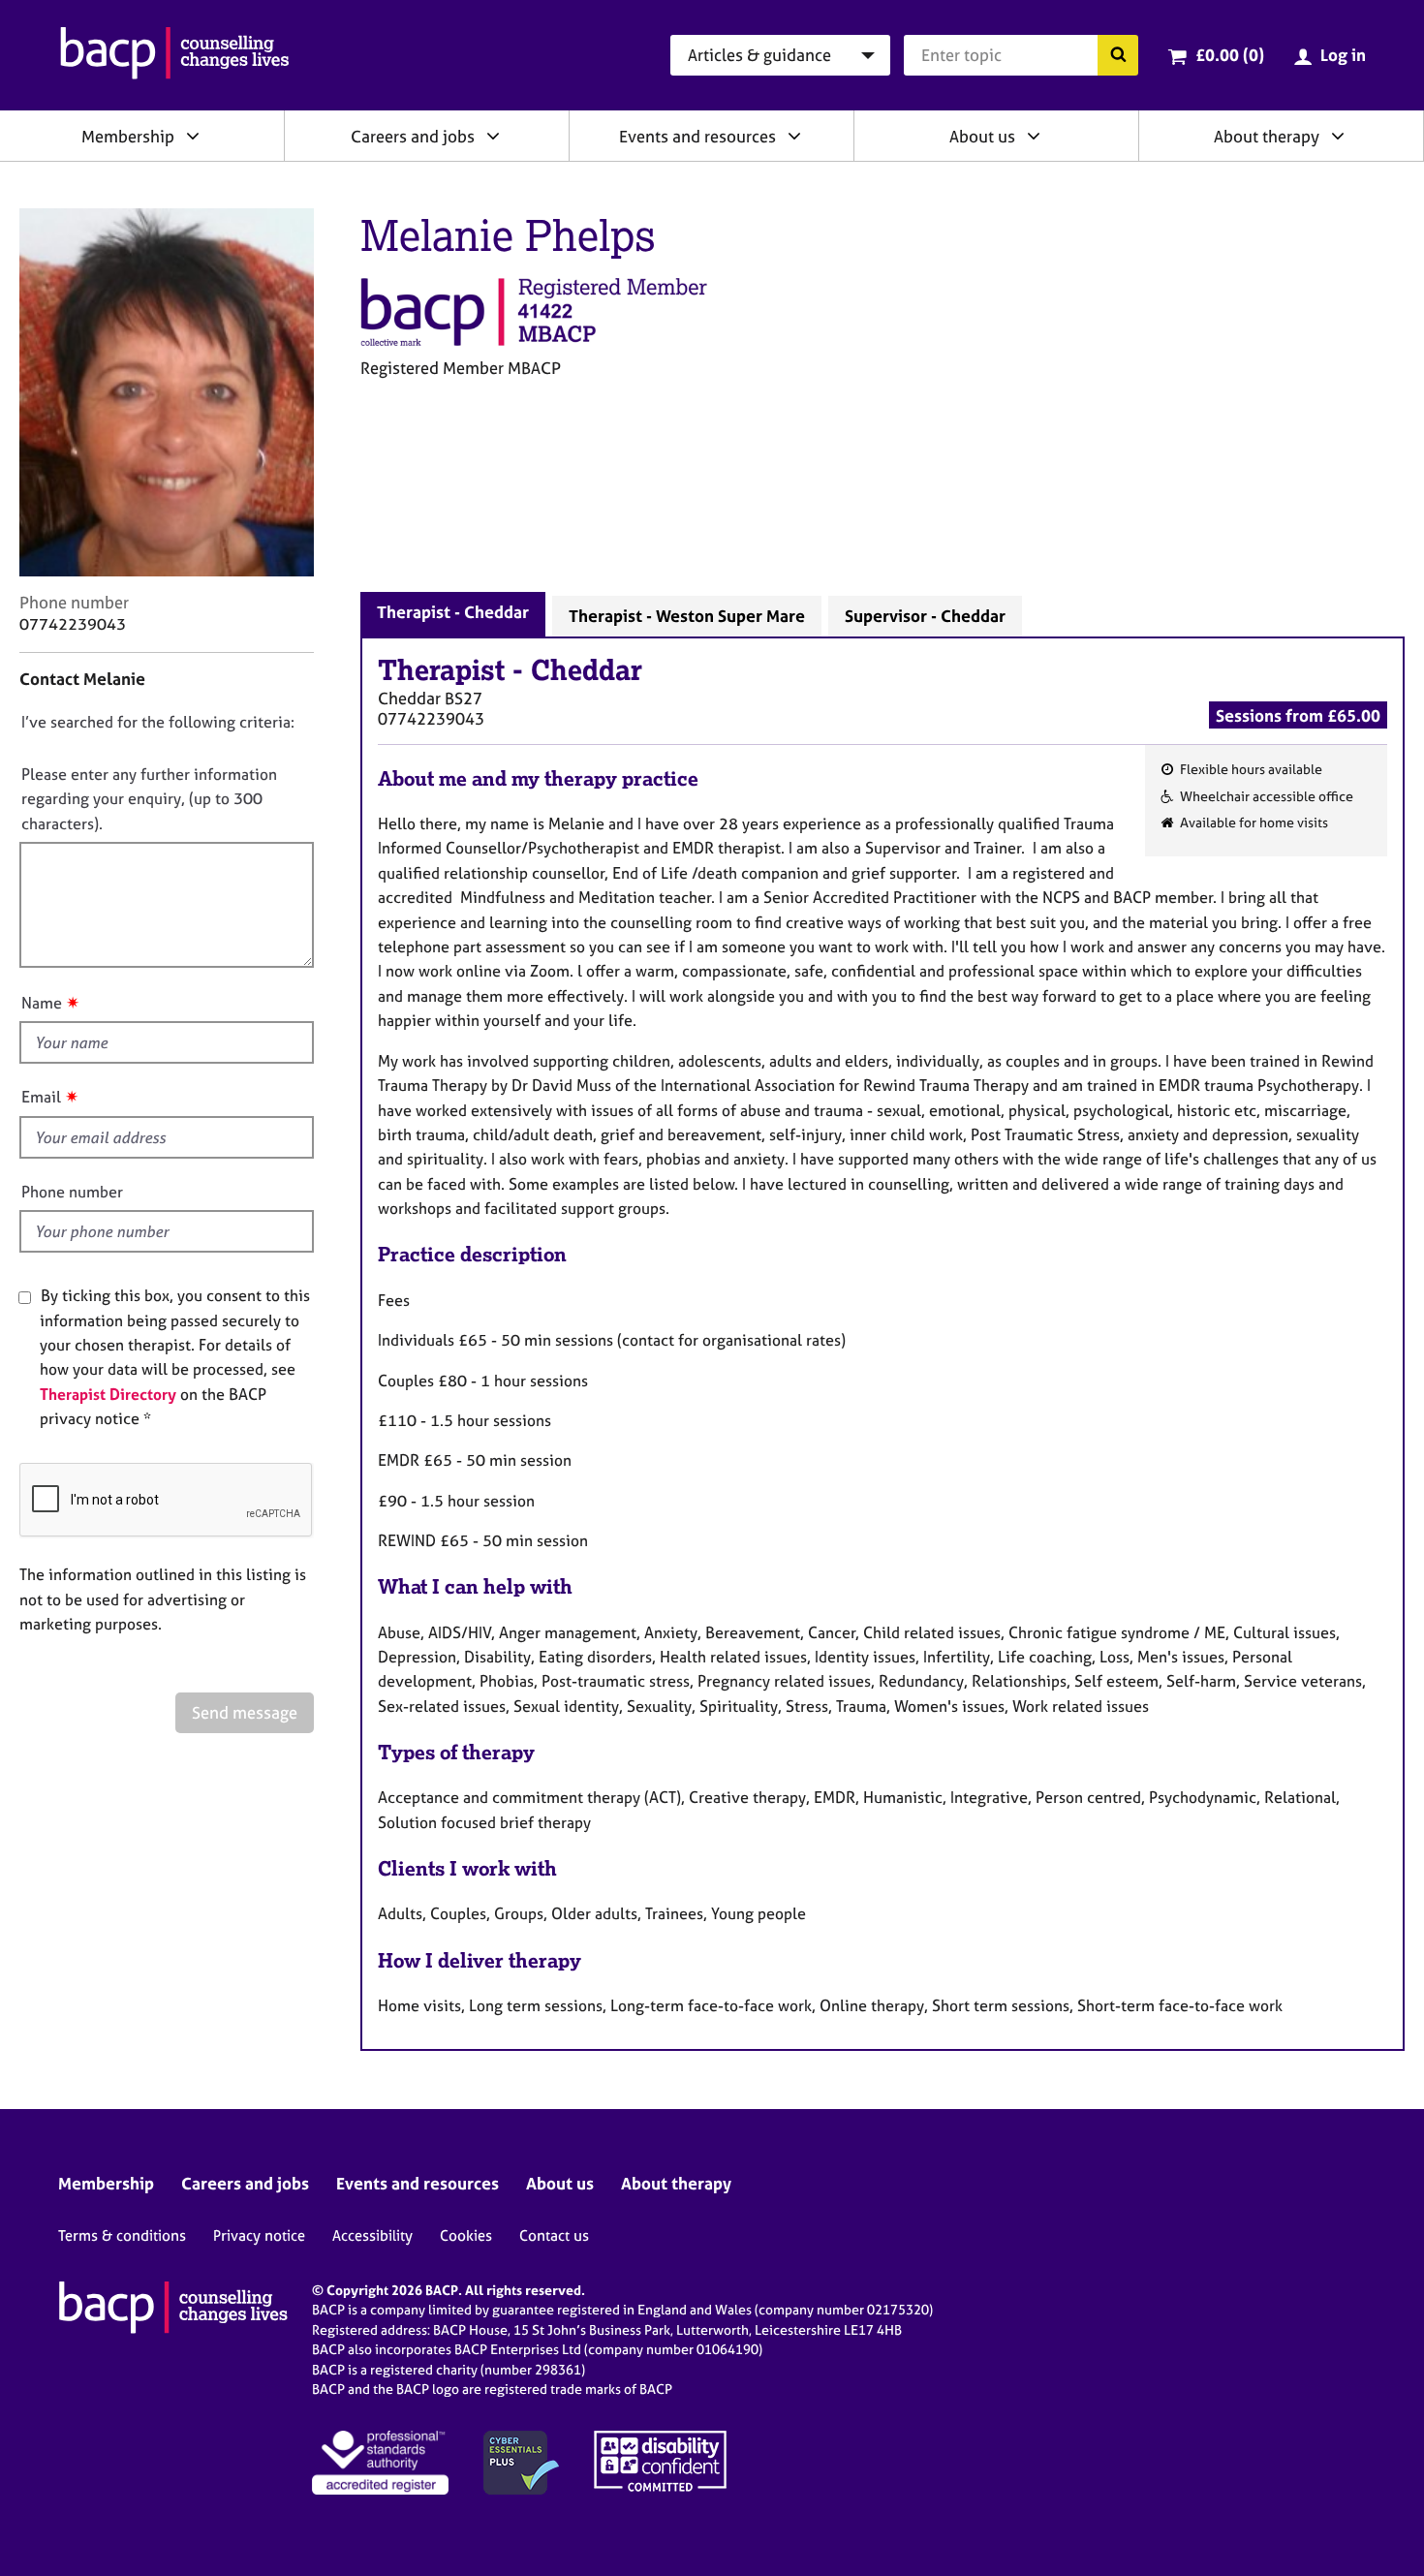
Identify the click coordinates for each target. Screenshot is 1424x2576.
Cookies (466, 2235)
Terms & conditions (122, 2235)
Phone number (72, 1192)
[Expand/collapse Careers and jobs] (493, 136)
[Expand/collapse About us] (1034, 136)
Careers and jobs (413, 136)
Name (42, 1003)
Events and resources (697, 136)
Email (41, 1097)
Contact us (554, 2235)
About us (982, 136)
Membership (128, 136)
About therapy (1267, 136)
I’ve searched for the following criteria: (158, 722)
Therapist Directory (108, 1394)
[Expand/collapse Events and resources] (794, 136)
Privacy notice (259, 2235)
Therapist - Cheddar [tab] (453, 612)
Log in (1343, 55)
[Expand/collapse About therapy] (1338, 136)
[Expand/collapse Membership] (193, 136)
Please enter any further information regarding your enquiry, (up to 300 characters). (149, 799)
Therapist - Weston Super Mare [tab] (687, 616)
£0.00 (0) (1230, 55)
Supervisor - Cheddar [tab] (925, 616)
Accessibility (372, 2235)
